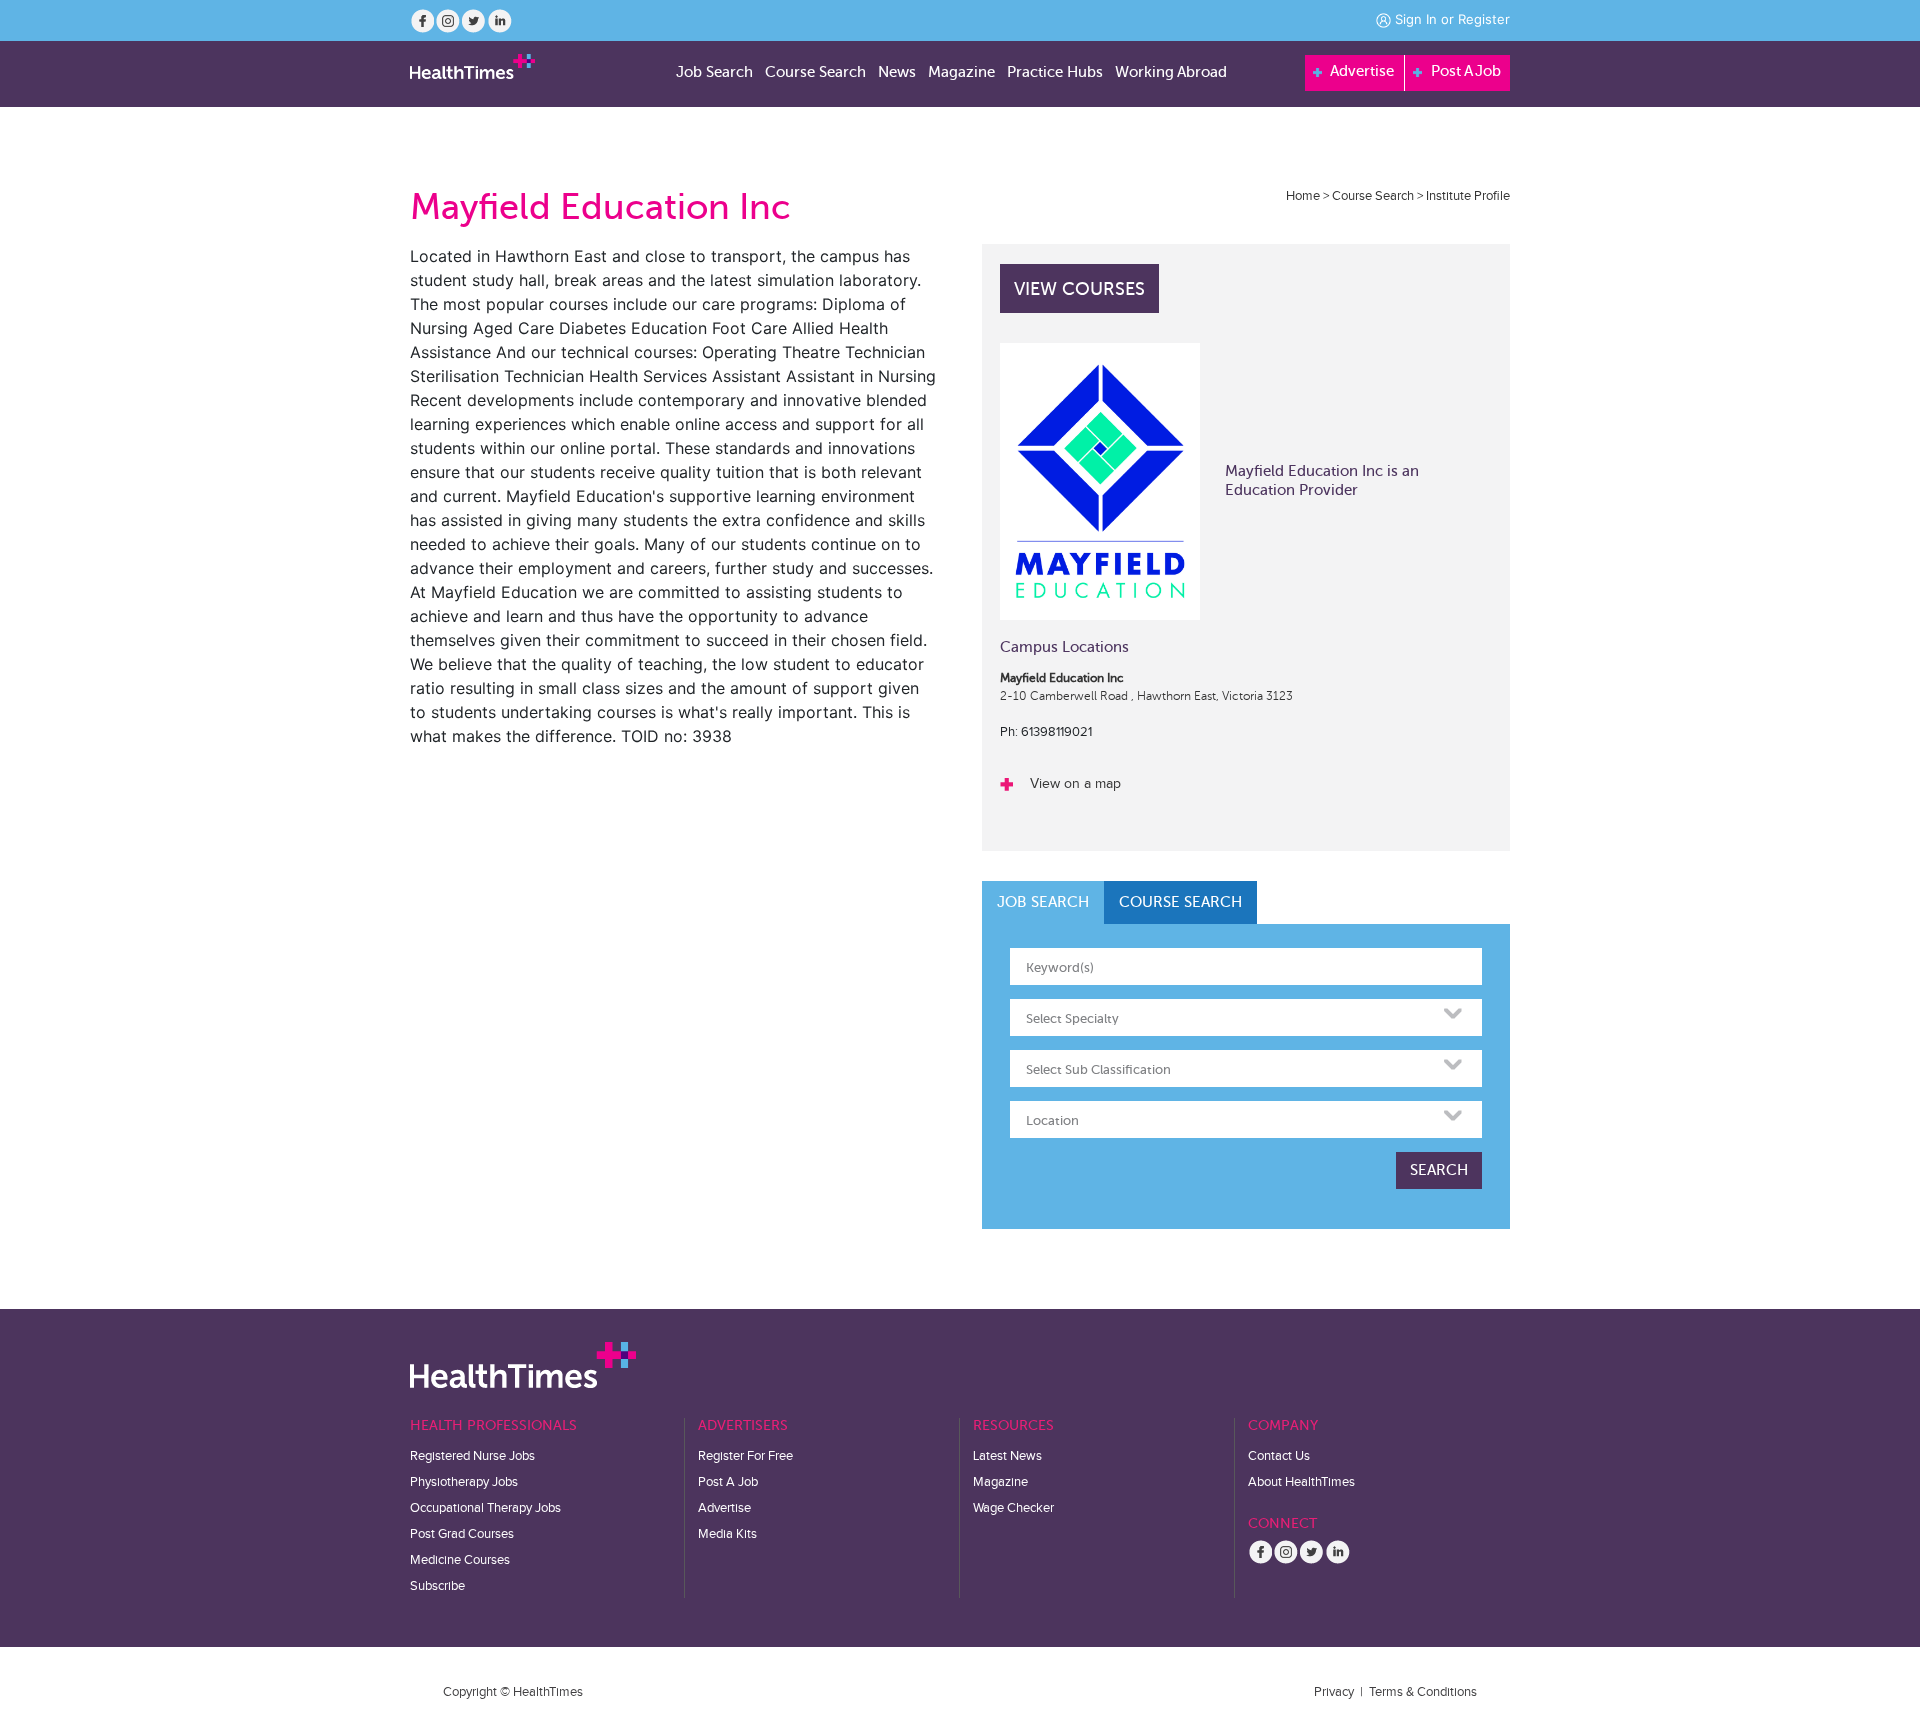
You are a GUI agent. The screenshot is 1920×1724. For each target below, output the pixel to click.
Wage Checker (1013, 1508)
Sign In (1416, 19)
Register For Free (745, 1456)
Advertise (1360, 71)
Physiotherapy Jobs (464, 1482)
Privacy (1334, 1692)
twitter (474, 21)
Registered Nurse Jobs (472, 1456)
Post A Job (1464, 71)
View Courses (1079, 289)
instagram (448, 21)
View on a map (1075, 784)
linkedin (500, 21)
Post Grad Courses (462, 1534)
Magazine (1000, 1482)
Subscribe (437, 1586)
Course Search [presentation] (1180, 902)
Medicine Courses (460, 1560)
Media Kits (727, 1534)
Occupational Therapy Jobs (485, 1508)
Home (1303, 196)
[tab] (1043, 903)
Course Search (1373, 196)
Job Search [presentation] (1043, 902)
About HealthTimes (1301, 1482)
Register (1484, 19)
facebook (422, 21)
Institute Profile (1468, 196)
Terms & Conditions (1423, 1692)
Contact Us (1279, 1456)
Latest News (1007, 1456)
